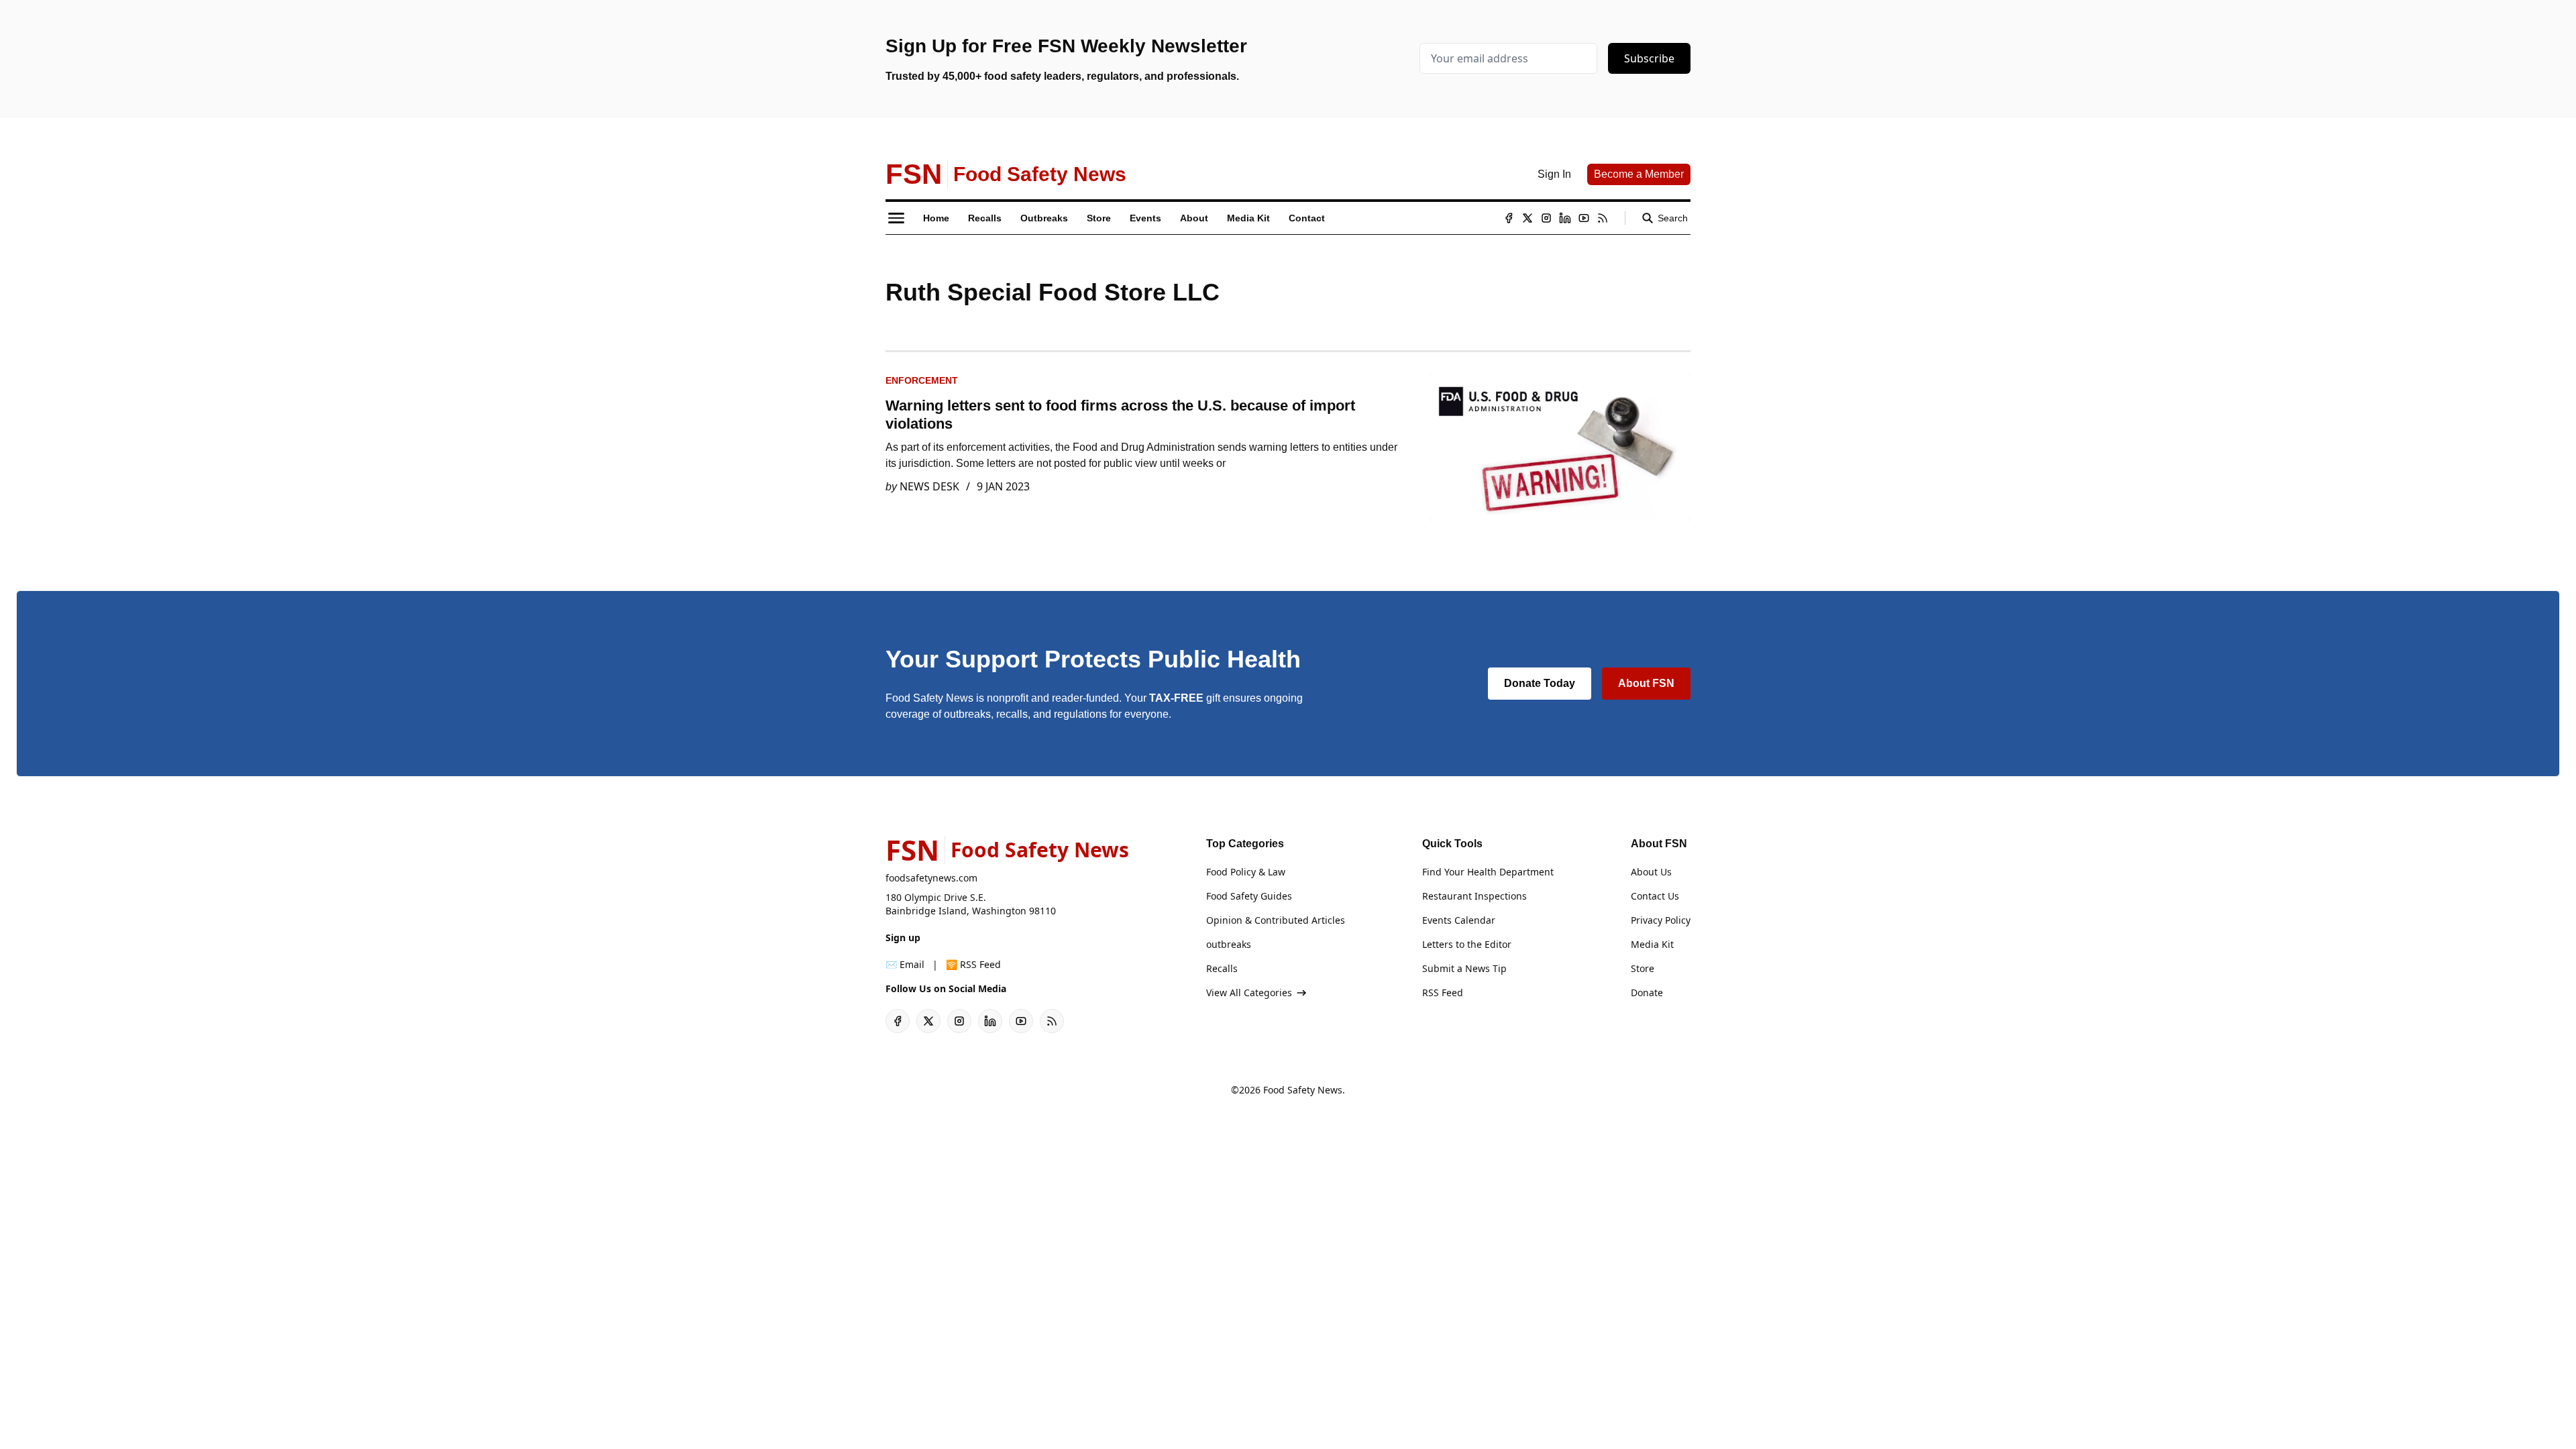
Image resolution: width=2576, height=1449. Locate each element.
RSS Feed (1443, 992)
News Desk (929, 486)
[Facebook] (1509, 218)
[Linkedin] (1565, 218)
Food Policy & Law (1246, 872)
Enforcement (922, 380)
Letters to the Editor (1467, 944)
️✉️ (905, 964)
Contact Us (1655, 896)
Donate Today (1540, 683)
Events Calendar (1459, 920)
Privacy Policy (1661, 920)
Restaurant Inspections (1474, 896)
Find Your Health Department (1488, 872)
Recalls (1222, 968)
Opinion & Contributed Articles (1276, 920)
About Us (1651, 872)
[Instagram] (1546, 218)
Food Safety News (1303, 1090)
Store (1643, 968)
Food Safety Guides (1249, 896)
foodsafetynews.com (931, 878)
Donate (1647, 992)
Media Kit (1652, 944)
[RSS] (1603, 218)
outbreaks (1229, 944)
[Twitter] (1527, 218)
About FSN (1646, 683)
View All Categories (1249, 992)
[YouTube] (1584, 218)
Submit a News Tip (1464, 968)
